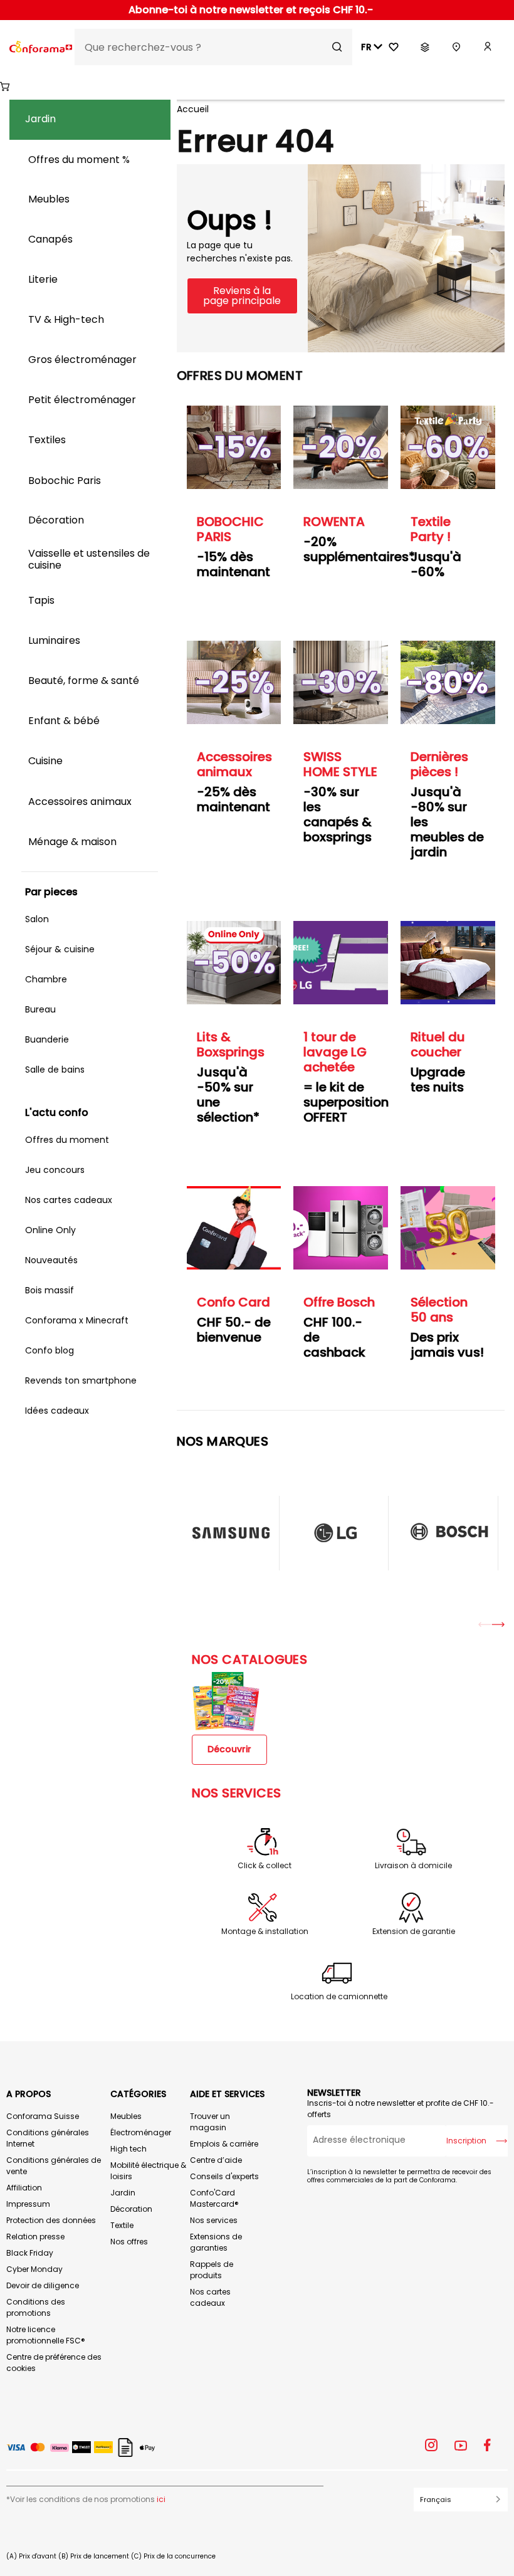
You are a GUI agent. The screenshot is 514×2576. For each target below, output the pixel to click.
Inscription (466, 2141)
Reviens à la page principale (242, 296)
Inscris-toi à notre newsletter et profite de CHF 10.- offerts (401, 2109)
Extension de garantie (414, 1932)
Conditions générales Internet (48, 2138)
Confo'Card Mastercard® (214, 2198)
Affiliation (24, 2188)
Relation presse (35, 2237)
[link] (488, 47)
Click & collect (265, 1866)
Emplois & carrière (224, 2144)
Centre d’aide (216, 2160)
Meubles (126, 2116)
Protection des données (51, 2220)
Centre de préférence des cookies (54, 2363)
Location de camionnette (339, 1997)
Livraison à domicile (413, 1866)
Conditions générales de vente (54, 2166)
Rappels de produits (212, 2270)
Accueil (193, 109)
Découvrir (229, 1749)
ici (161, 2499)
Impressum (28, 2204)
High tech (128, 2149)
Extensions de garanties (216, 2242)
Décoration (131, 2209)
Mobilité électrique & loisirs (148, 2171)
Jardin (123, 2193)
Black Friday (30, 2253)
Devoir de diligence (43, 2285)
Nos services (214, 2220)
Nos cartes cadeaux (210, 2297)
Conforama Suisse (43, 2116)
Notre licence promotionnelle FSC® (46, 2335)
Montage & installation (265, 1932)
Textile (122, 2225)
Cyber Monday (34, 2269)
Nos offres (129, 2242)
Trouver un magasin (210, 2122)
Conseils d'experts (224, 2176)
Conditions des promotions (36, 2307)
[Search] (337, 47)
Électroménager (141, 2132)
